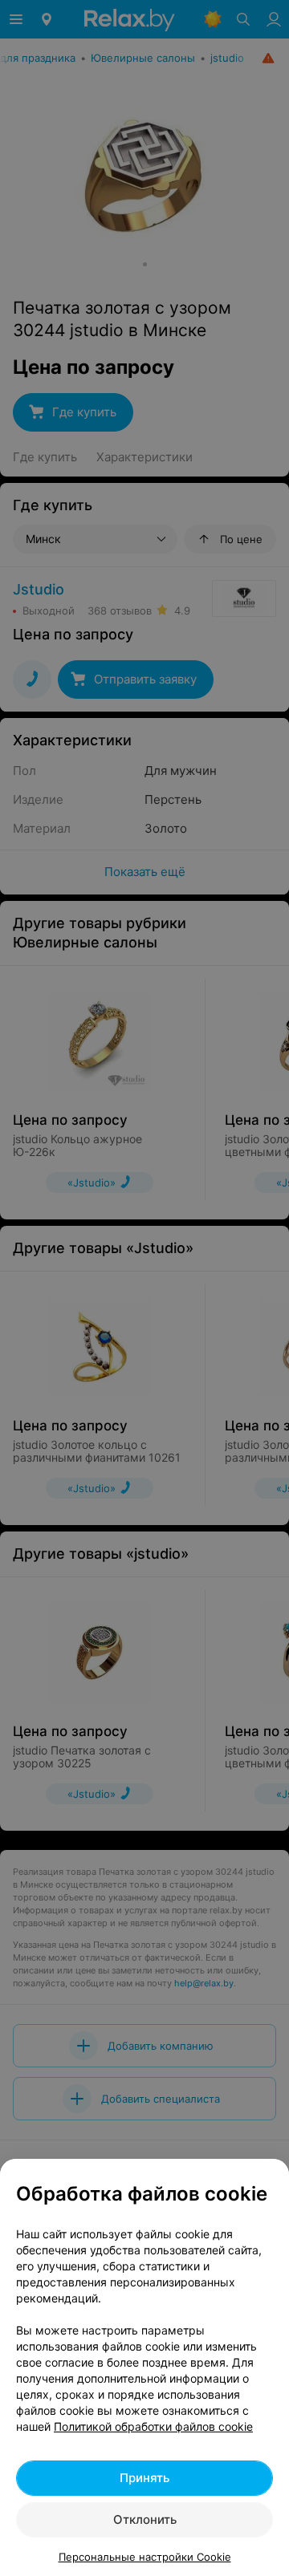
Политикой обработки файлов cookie (153, 2426)
